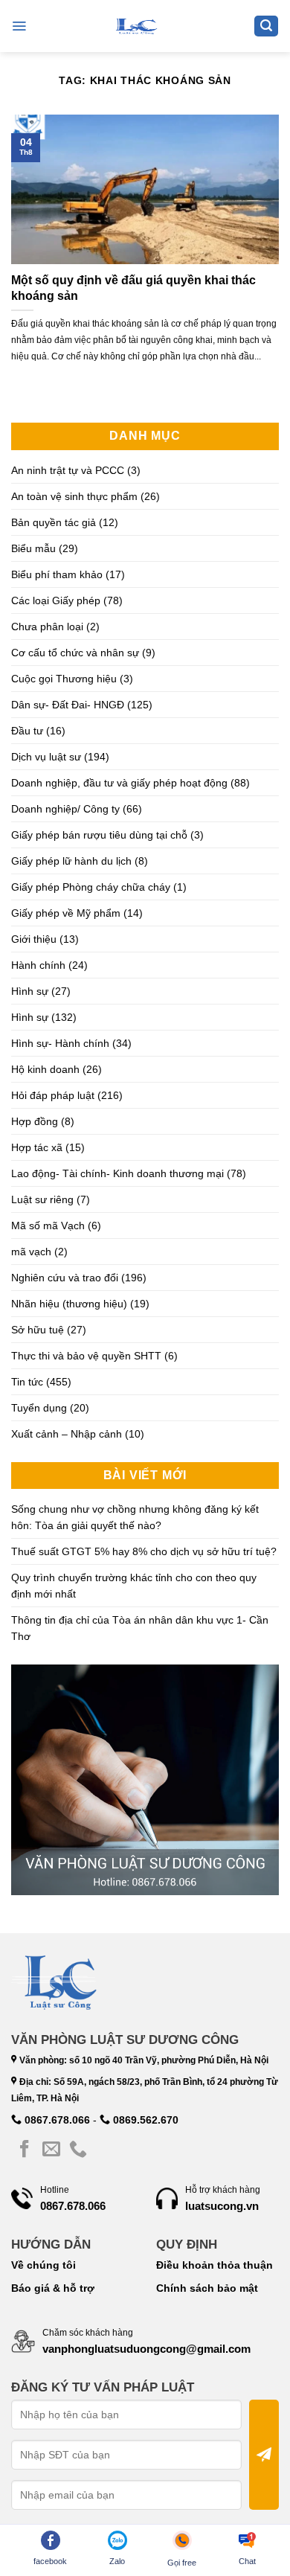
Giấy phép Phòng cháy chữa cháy (91, 887)
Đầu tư (27, 731)
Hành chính (38, 965)
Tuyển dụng (39, 1408)
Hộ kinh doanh (45, 1069)
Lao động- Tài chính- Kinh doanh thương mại (117, 1173)
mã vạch (31, 1252)
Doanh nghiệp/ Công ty (65, 809)
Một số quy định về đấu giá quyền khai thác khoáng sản (133, 288)
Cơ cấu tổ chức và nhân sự (75, 653)
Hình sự (30, 991)
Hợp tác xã (37, 1147)
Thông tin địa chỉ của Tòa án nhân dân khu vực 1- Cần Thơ (140, 1628)
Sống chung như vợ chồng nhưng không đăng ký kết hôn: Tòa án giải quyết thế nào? (135, 1517)
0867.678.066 (56, 2120)
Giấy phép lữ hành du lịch (71, 861)
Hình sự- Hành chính (60, 1043)
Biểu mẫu (33, 548)
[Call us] (78, 2150)
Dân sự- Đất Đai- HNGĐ (68, 705)
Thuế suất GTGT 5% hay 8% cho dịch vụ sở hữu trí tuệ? (144, 1551)
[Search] (266, 26)
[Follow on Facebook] (25, 2150)
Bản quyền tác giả (54, 522)
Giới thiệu (34, 939)
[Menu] (19, 26)
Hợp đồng (35, 1121)
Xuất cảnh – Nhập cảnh (67, 1434)
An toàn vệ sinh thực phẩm (74, 496)
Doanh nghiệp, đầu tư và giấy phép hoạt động (119, 783)
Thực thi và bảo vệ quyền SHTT (86, 1356)
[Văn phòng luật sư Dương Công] (135, 26)
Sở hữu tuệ (38, 1330)
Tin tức (27, 1382)
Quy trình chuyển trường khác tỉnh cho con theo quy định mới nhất (134, 1586)
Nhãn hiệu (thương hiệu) (69, 1304)
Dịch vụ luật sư (46, 757)
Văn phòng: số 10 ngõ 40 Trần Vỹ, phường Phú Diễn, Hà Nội (143, 2060)
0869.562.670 (144, 2120)
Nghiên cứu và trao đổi (65, 1278)
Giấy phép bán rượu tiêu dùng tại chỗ (99, 835)
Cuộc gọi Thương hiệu (64, 679)
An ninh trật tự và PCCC (68, 470)
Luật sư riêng (42, 1199)
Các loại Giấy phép (56, 600)
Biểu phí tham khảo (57, 574)
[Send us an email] (51, 2150)
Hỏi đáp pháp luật (53, 1095)
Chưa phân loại (47, 627)
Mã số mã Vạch (48, 1225)
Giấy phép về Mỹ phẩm (66, 913)
